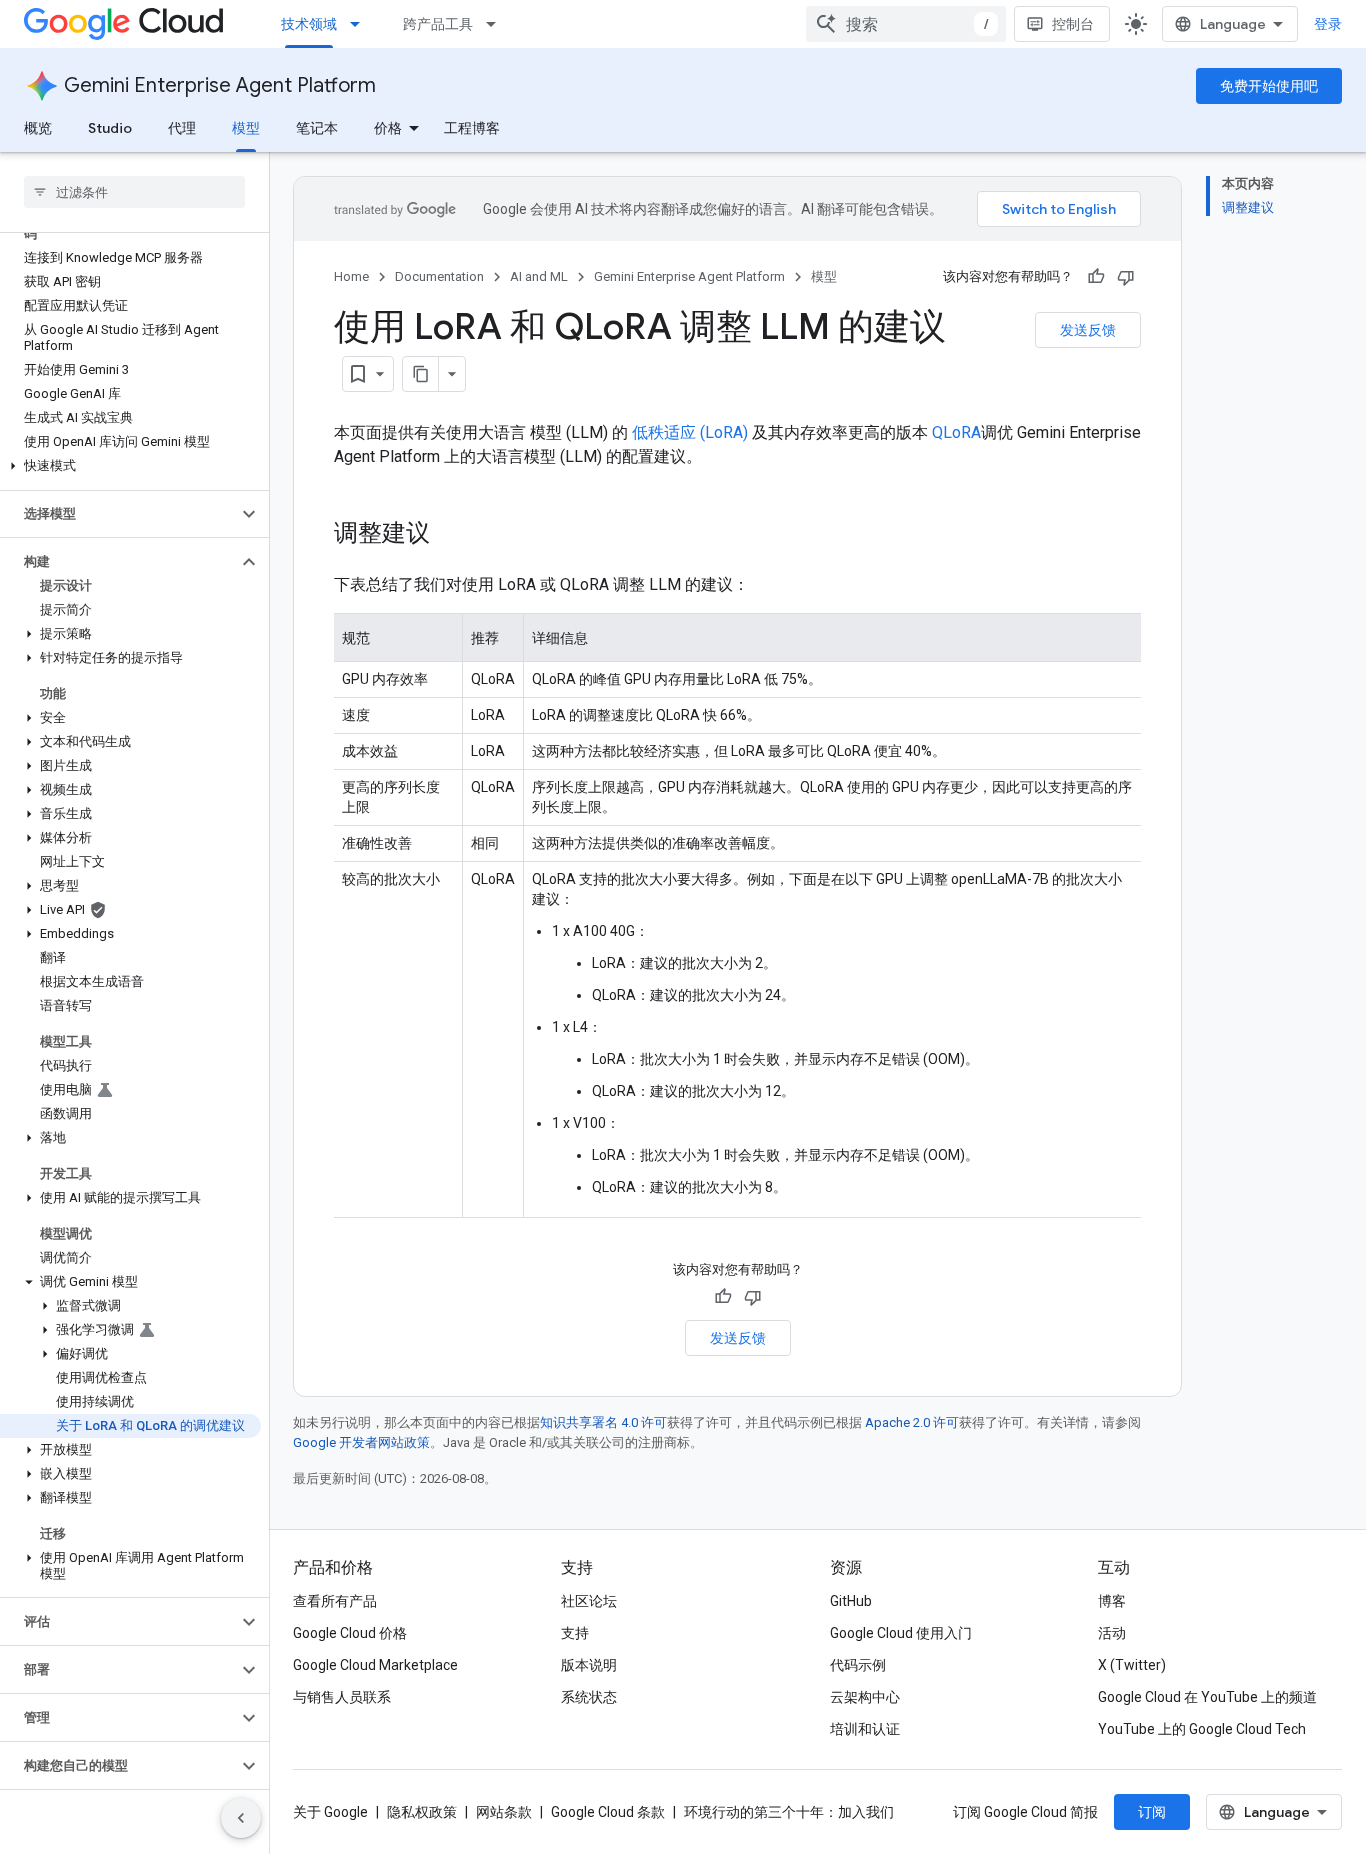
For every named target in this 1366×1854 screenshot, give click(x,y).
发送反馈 (1088, 330)
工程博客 (472, 128)
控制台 (1073, 24)
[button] (130, 466)
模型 (246, 128)
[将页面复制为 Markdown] (421, 374)
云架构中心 (865, 1697)
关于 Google (330, 1812)
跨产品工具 (438, 24)
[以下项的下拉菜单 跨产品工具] (497, 24)
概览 (38, 128)
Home (351, 276)
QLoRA (956, 432)
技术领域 (309, 24)
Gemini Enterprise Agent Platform (220, 85)
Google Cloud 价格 (350, 1633)
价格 (388, 128)
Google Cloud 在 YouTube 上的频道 (1207, 1697)
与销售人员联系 (342, 1697)
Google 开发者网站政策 (361, 1442)
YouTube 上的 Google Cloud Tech (1202, 1729)
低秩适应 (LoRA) (690, 432)
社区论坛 (589, 1601)
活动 (1112, 1633)
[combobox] (906, 24)
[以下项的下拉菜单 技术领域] (361, 24)
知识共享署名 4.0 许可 (603, 1422)
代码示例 (858, 1665)
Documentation (439, 276)
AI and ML (539, 276)
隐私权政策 (422, 1812)
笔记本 (317, 128)
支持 (575, 1633)
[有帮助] (1096, 277)
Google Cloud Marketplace (375, 1665)
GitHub (851, 1601)
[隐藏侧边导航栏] (241, 1818)
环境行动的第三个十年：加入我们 (789, 1812)
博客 (1112, 1601)
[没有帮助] (1126, 277)
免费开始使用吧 (1269, 86)
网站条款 (504, 1812)
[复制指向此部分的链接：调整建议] (450, 535)
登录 (1328, 24)
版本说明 (589, 1665)
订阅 (1152, 1812)
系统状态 (589, 1697)
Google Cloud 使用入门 (901, 1633)
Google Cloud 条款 (608, 1812)
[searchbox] (134, 192)
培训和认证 (865, 1729)
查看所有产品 (335, 1601)
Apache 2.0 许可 (912, 1422)
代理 (182, 128)
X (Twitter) (1132, 1665)
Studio (110, 128)
